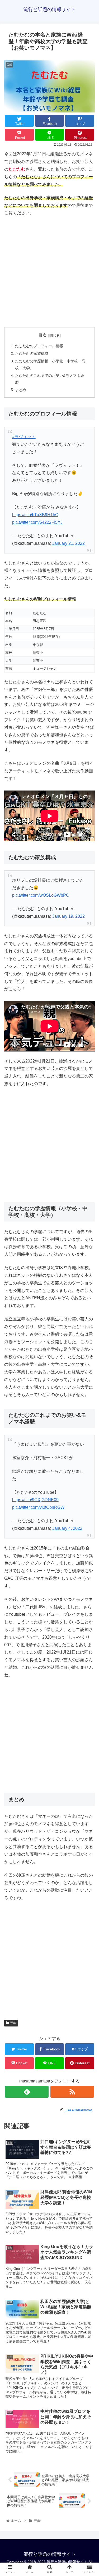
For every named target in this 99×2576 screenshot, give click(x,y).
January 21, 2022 (69, 543)
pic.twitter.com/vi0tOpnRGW (38, 1507)
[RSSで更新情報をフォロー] (72, 2092)
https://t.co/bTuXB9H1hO (35, 515)
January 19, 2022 (69, 916)
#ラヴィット (24, 437)
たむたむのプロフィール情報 (39, 346)
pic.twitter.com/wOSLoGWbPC (41, 895)
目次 (43, 335)
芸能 (13, 2023)
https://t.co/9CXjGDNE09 (35, 1500)
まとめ (21, 390)
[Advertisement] (49, 272)
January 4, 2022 (67, 1528)
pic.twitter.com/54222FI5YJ (37, 522)
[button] (89, 1275)
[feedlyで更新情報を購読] (27, 2092)
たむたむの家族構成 (32, 353)
